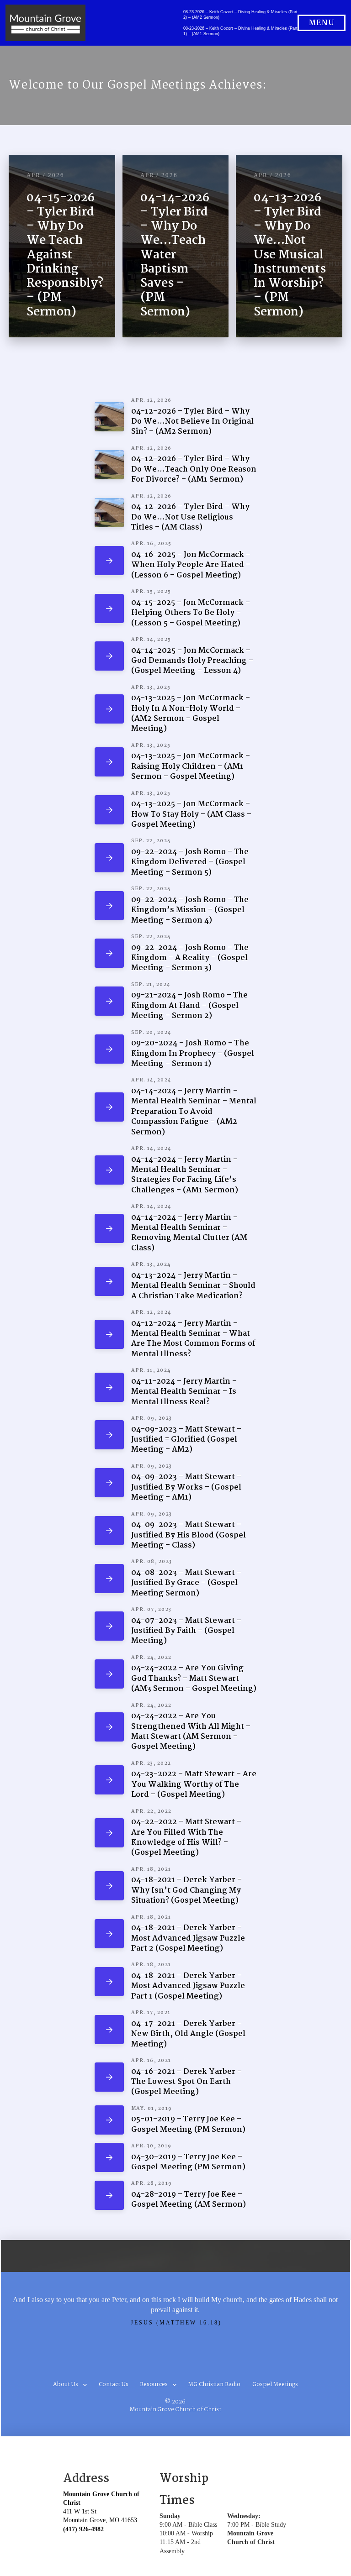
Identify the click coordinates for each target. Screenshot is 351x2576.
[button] (322, 23)
